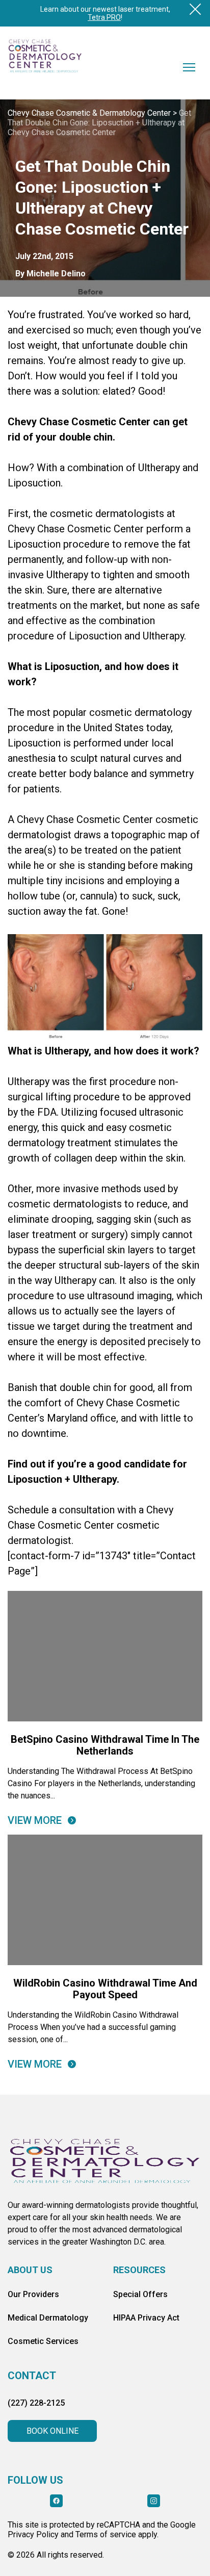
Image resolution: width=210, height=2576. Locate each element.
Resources (139, 2270)
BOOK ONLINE (52, 2431)
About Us (30, 2270)
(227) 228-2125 (36, 2403)
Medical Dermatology (48, 2318)
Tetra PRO (104, 17)
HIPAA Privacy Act (146, 2318)
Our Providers (33, 2294)
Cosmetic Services (43, 2341)
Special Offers (140, 2294)
